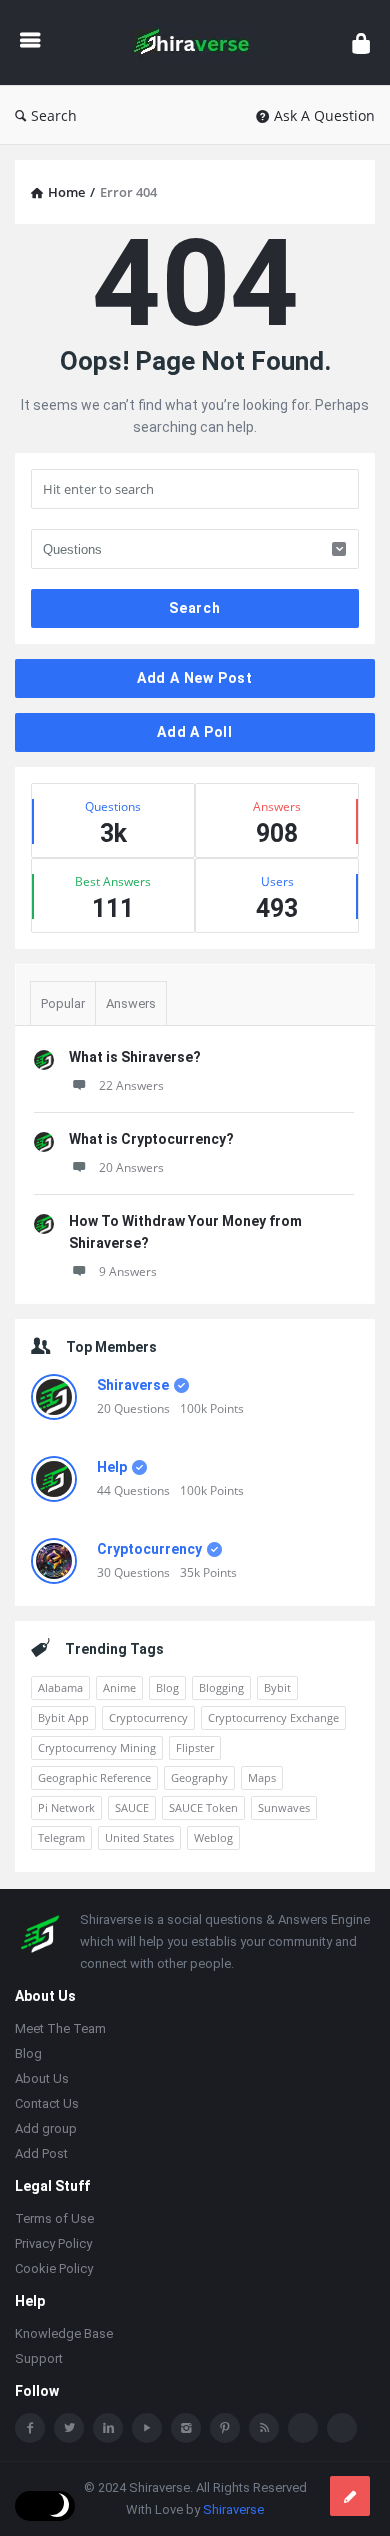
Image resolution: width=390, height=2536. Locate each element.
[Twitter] (69, 2428)
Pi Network (66, 1807)
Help (112, 1467)
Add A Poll (195, 732)
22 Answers (131, 1085)
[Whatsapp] (303, 2428)
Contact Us (47, 2103)
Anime (119, 1687)
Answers (131, 1003)
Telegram (61, 1837)
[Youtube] (147, 2428)
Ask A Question (324, 115)
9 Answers (128, 1271)
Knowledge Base (64, 2333)
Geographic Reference (94, 1777)
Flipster (195, 1747)
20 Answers (131, 1167)
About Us (42, 2078)
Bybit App (63, 1717)
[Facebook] (30, 2428)
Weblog (213, 1837)
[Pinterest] (225, 2428)
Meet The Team (60, 2028)
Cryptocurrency (149, 1549)
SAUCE (132, 1807)
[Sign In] (361, 42)
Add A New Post (195, 678)
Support (39, 2358)
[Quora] (342, 2428)
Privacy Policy (53, 2243)
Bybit (277, 1687)
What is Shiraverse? (135, 1057)
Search (54, 115)
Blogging (221, 1687)
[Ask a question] (350, 2496)
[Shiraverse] (196, 42)
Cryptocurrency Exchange (273, 1717)
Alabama (60, 1687)
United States (139, 1837)
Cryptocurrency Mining (97, 1747)
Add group (46, 2128)
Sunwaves (284, 1807)
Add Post (41, 2153)
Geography (199, 1777)
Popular (63, 1003)
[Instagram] (186, 2428)
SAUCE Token (203, 1807)
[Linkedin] (108, 2428)
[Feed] (264, 2428)
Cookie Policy (54, 2268)
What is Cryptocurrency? (151, 1139)
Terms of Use (54, 2218)
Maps (262, 1777)
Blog (167, 1687)
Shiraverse (133, 1385)
